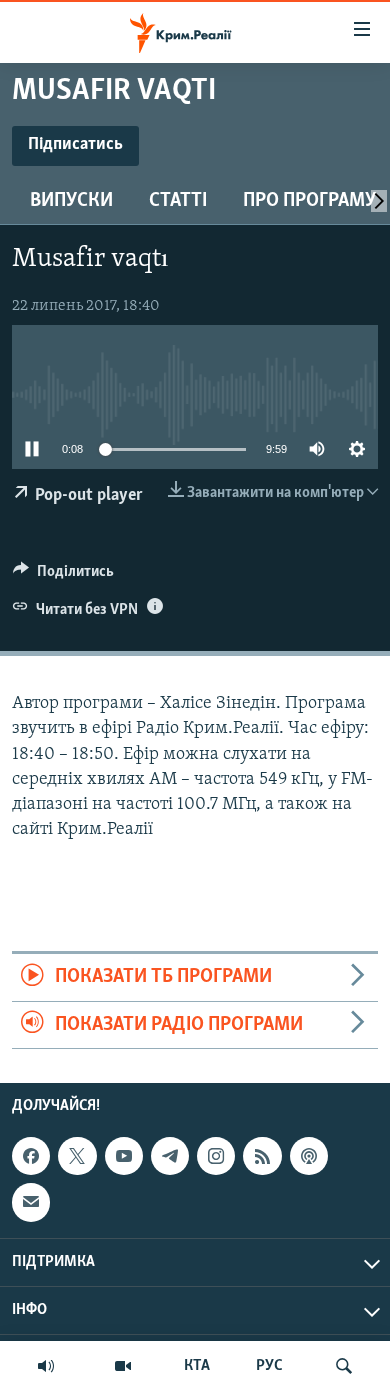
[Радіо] (46, 1366)
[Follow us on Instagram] (216, 1156)
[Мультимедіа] (123, 1366)
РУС (269, 1366)
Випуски (71, 201)
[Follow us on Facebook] (31, 1156)
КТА (197, 1366)
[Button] (63, 576)
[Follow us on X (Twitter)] (77, 1156)
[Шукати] (344, 1366)
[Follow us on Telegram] (170, 1156)
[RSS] (262, 1156)
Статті (178, 201)
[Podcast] (309, 1156)
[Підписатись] (31, 1202)
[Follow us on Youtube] (124, 1156)
